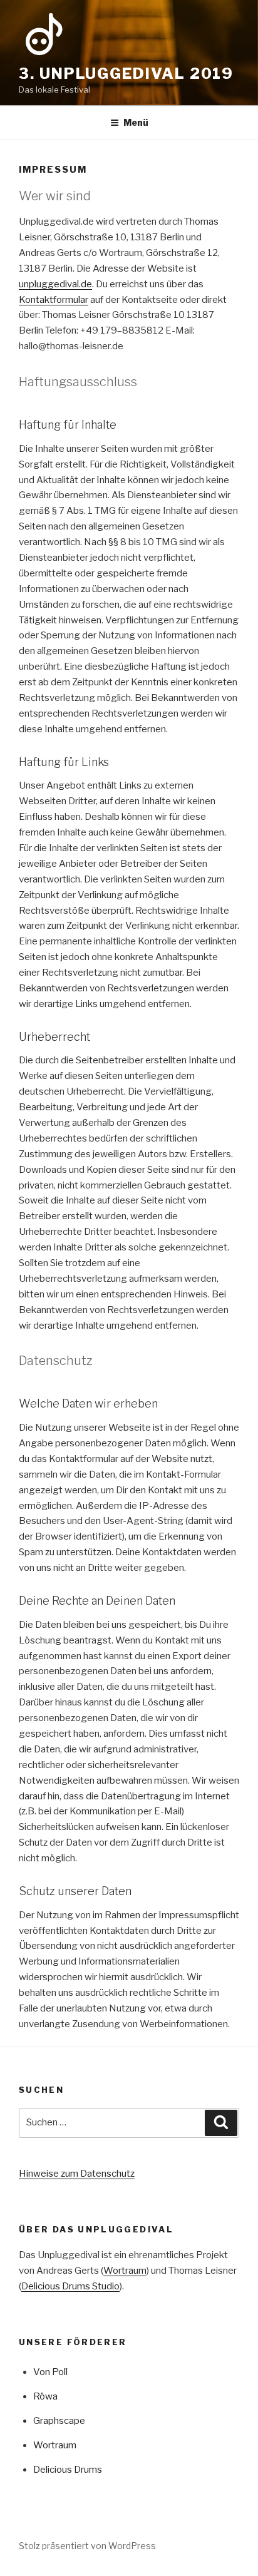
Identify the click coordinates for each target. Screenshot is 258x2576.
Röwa (45, 2396)
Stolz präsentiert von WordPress (87, 2546)
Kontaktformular (54, 300)
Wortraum (125, 2271)
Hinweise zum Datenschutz (77, 2174)
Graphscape (59, 2421)
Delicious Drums (68, 2470)
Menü (136, 122)
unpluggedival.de (55, 284)
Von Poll (50, 2372)
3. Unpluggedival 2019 (126, 74)
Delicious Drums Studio (70, 2286)
